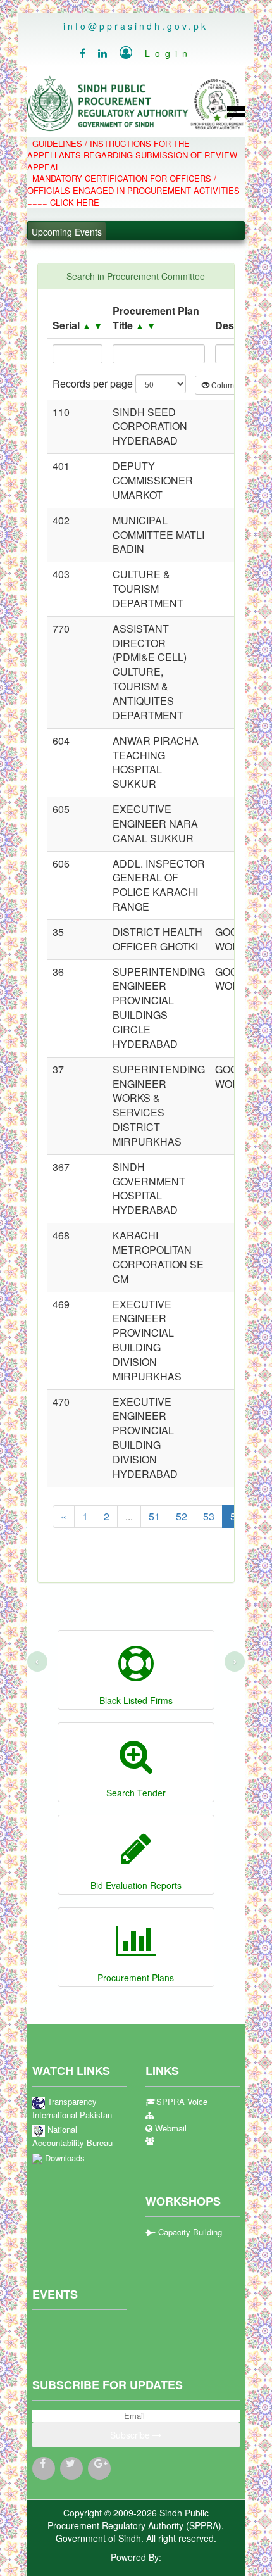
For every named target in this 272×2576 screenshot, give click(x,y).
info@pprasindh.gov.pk (136, 26)
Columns (227, 385)
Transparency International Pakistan (72, 2108)
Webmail (170, 2128)
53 (209, 1516)
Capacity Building (189, 2232)
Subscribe (131, 2435)
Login (156, 53)
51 (154, 1516)
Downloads (64, 2158)
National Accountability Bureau (72, 2136)
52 (182, 1516)
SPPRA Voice (182, 2102)
